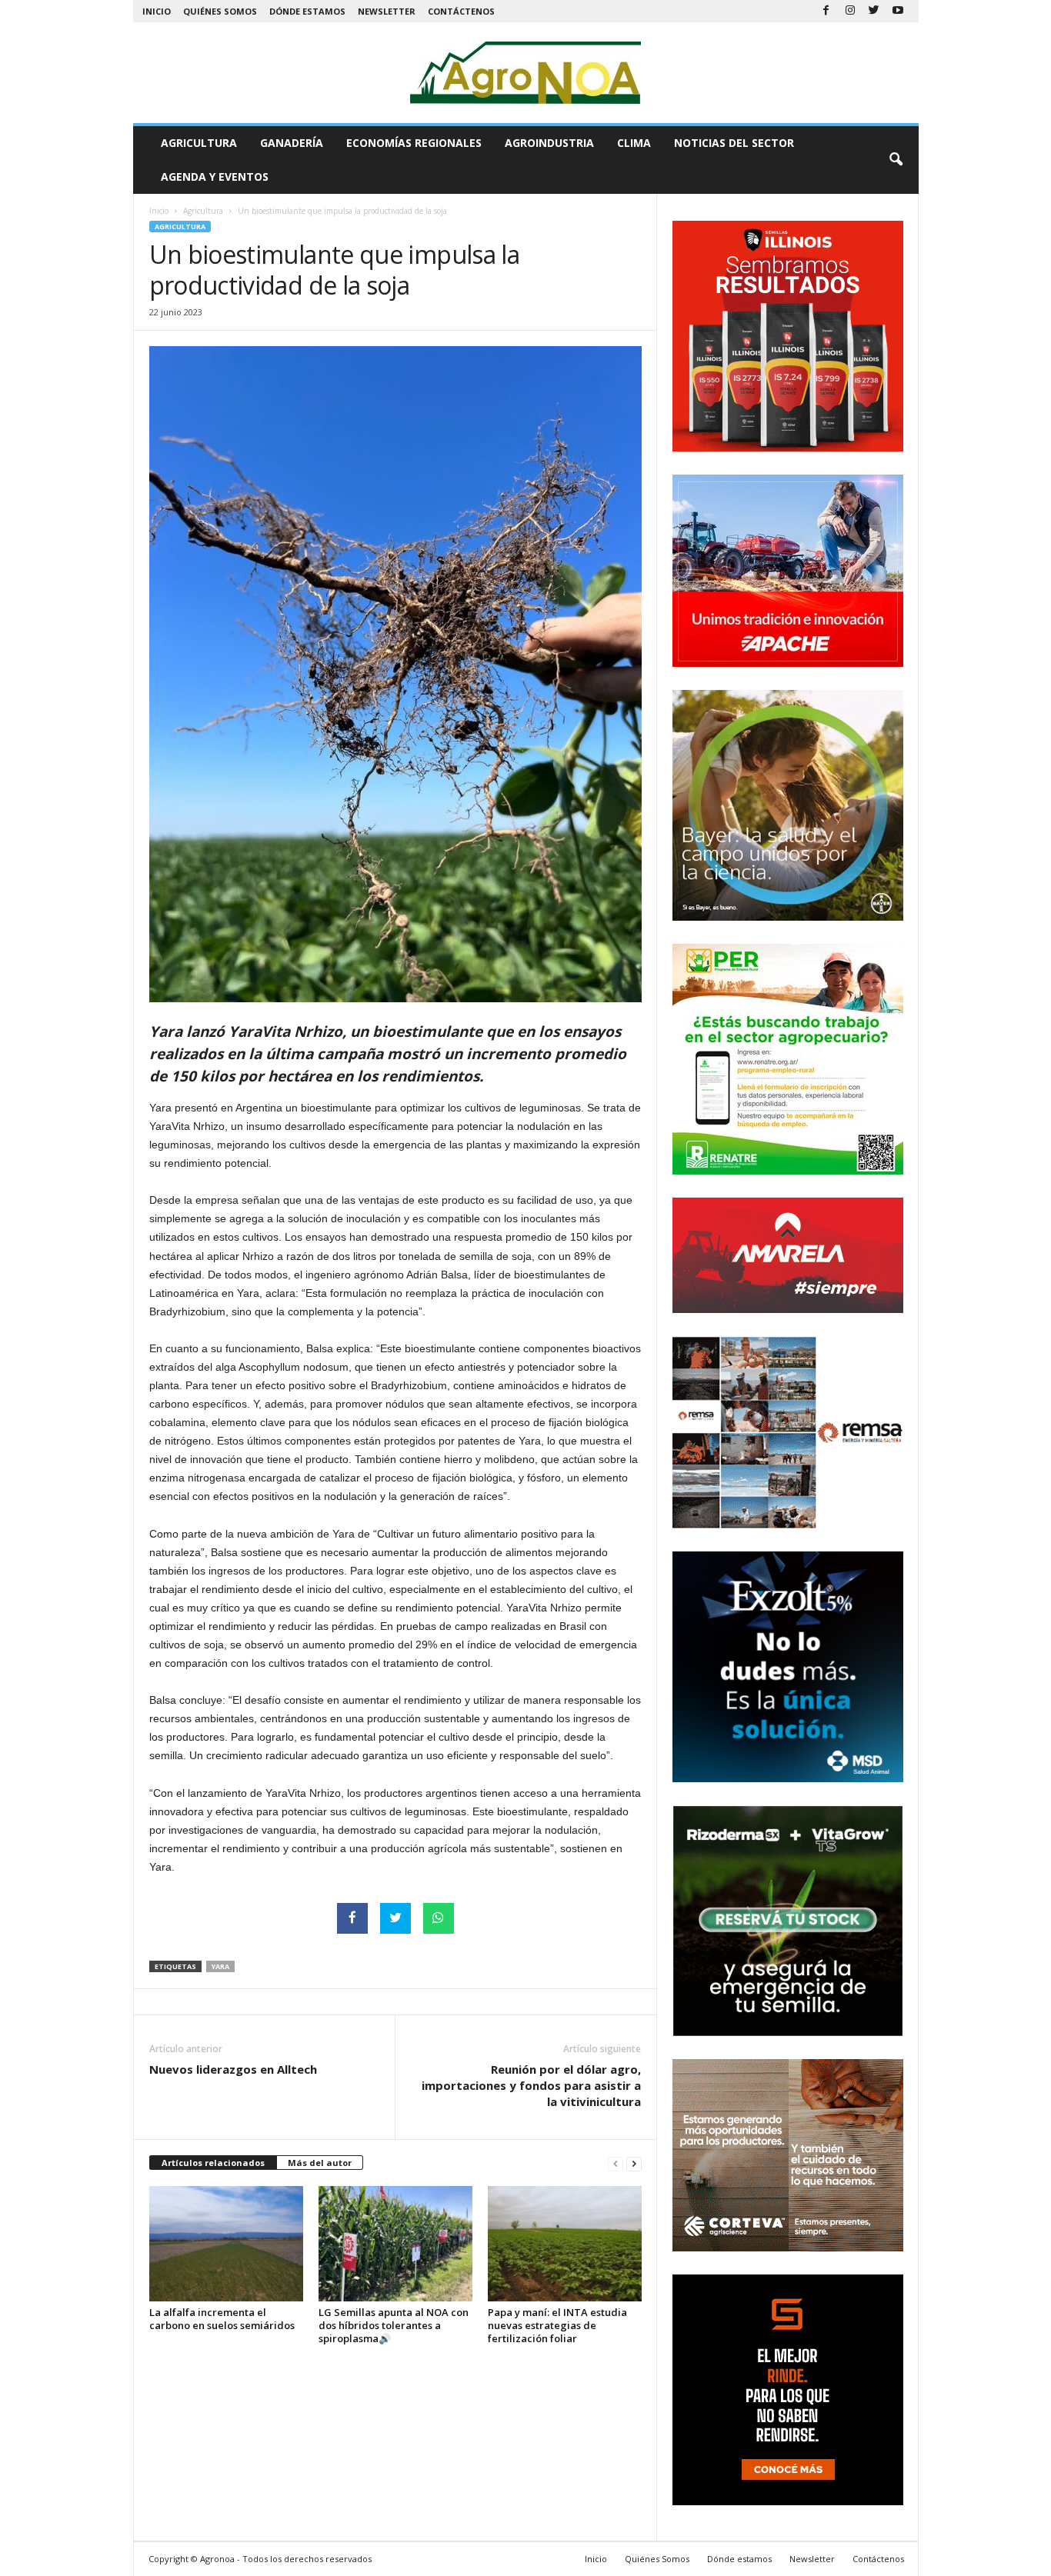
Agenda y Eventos (215, 177)
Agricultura (199, 143)
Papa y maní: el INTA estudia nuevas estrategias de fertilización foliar (557, 2325)
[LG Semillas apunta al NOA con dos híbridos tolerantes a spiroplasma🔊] (395, 2244)
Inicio (157, 11)
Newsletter (387, 11)
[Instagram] (850, 11)
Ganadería (292, 143)
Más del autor (320, 2163)
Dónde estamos (307, 11)
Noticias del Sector (734, 143)
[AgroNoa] (526, 73)
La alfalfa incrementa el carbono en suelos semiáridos (222, 2319)
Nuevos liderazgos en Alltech (233, 2069)
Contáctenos (461, 11)
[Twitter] (874, 11)
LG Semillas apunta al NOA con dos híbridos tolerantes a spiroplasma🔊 (394, 2325)
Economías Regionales (414, 143)
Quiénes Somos (220, 11)
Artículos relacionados (213, 2163)
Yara (220, 1966)
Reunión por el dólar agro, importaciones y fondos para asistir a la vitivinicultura (531, 2085)
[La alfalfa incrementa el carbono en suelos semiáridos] (226, 2244)
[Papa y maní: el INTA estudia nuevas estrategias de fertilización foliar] (565, 2244)
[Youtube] (898, 11)
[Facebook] (826, 11)
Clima (634, 143)
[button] (896, 160)
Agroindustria (549, 143)
